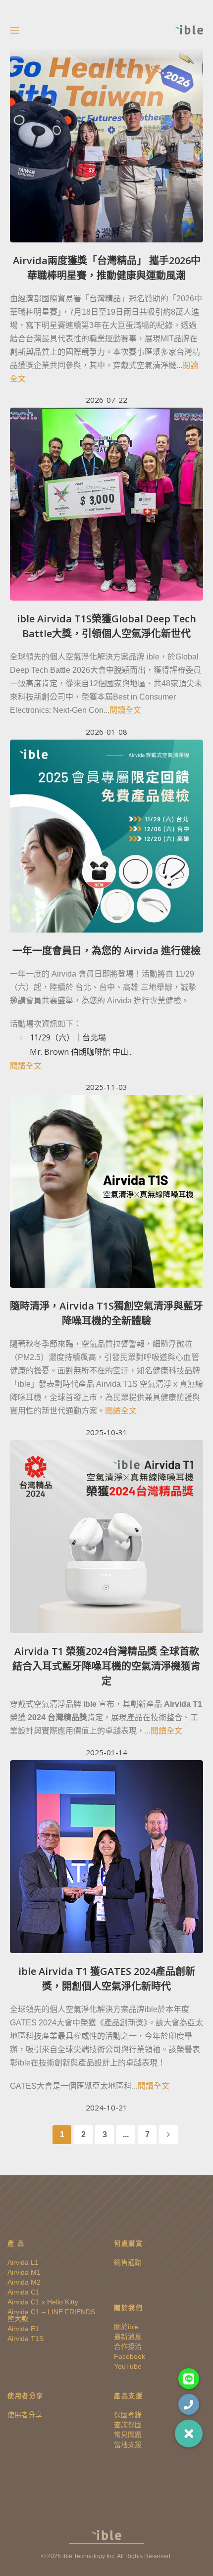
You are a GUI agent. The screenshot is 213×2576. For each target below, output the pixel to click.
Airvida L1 (23, 2262)
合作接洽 (128, 2346)
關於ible (126, 2327)
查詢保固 (128, 2425)
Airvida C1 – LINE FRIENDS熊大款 (51, 2315)
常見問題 (128, 2435)
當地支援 (128, 2444)
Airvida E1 (23, 2329)
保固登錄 (128, 2415)
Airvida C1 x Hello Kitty (43, 2302)
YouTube (128, 2366)
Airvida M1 (24, 2272)
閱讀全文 (125, 710)
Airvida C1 (24, 2292)
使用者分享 (25, 2415)
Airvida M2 (24, 2282)
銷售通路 (128, 2262)
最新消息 (128, 2337)
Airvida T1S (26, 2339)
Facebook (130, 2356)
